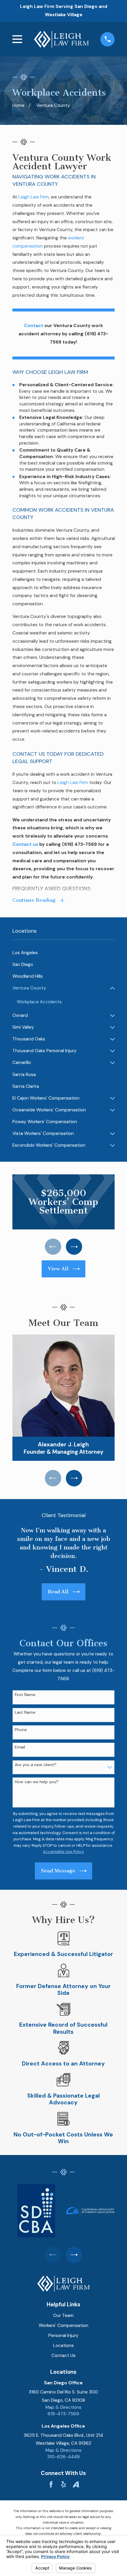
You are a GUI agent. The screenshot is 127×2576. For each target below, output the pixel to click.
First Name (25, 1695)
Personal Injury (63, 2335)
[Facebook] (51, 2484)
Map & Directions (63, 2407)
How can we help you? (37, 1782)
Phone (21, 1730)
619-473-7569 (63, 2414)
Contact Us (63, 2355)
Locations (63, 2345)
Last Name (25, 1712)
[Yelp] (63, 2484)
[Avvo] (76, 2484)
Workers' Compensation (63, 2325)
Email (20, 1747)
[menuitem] (64, 953)
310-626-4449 (63, 2457)
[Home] (61, 39)
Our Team (63, 2315)
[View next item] (74, 1247)
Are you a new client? (36, 1765)
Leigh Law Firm (34, 197)
